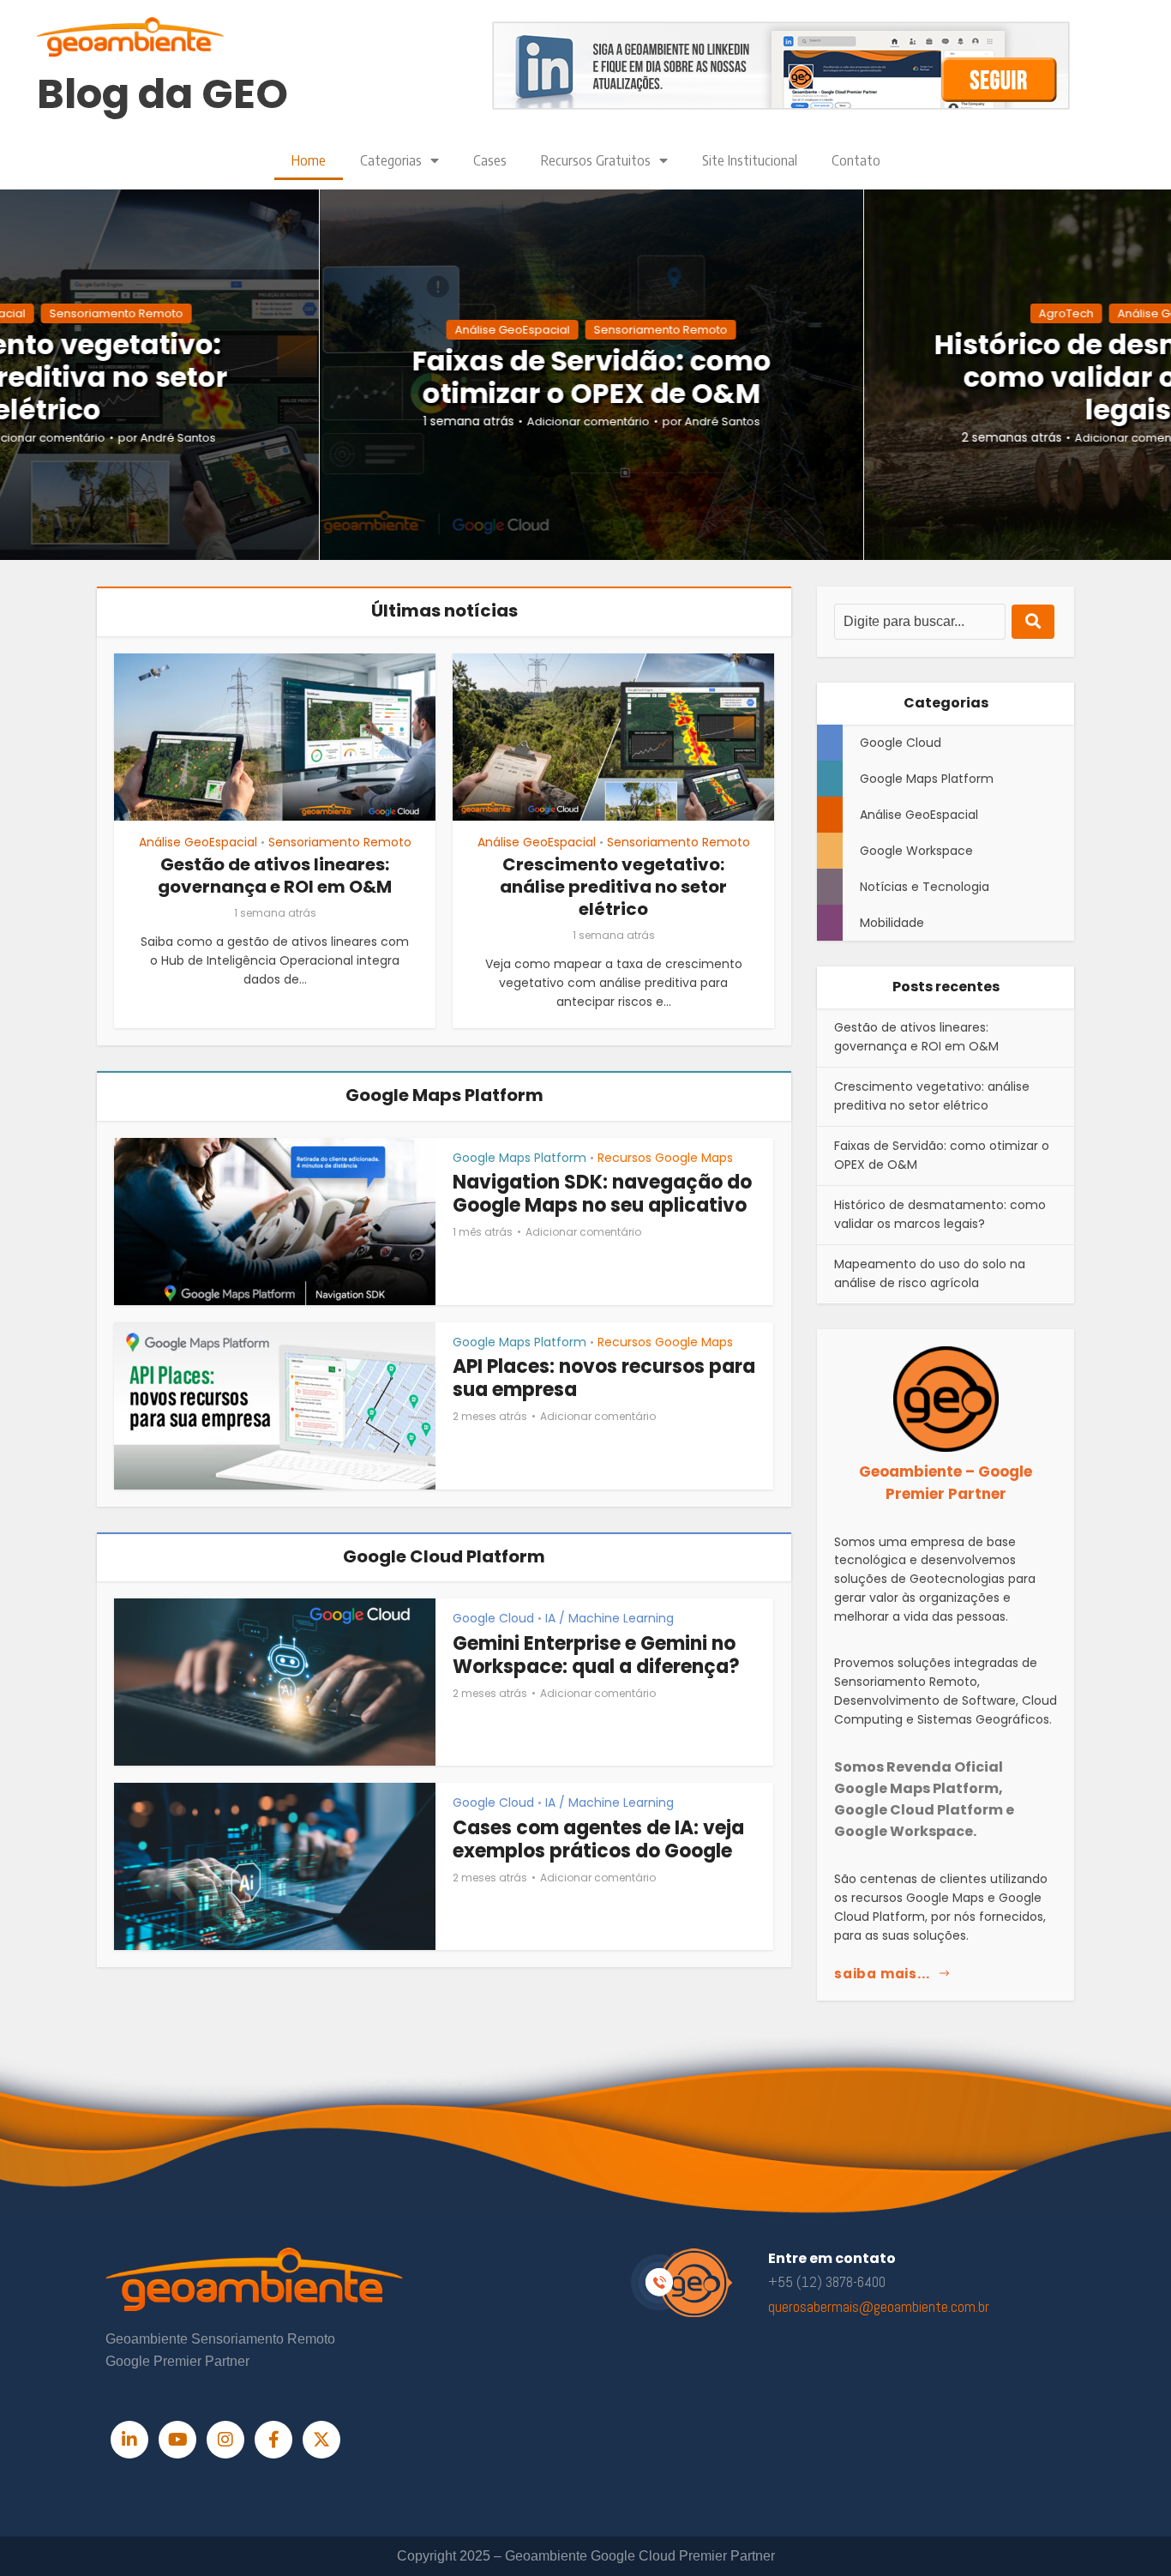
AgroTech (1060, 313)
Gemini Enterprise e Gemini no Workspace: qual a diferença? (596, 1655)
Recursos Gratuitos (596, 160)
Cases (490, 160)
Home (309, 160)
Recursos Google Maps (665, 1158)
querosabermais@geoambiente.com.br (879, 2307)
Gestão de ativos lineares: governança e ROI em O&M (275, 876)
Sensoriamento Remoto (111, 313)
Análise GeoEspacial (507, 330)
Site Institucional (750, 160)
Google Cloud (493, 1618)
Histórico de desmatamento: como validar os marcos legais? (940, 1214)
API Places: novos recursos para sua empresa (604, 1378)
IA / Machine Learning (610, 1618)
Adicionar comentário (582, 422)
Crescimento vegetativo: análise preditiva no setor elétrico (613, 887)
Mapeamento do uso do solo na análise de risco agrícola (930, 1273)
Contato (856, 160)
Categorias (391, 160)
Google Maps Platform (519, 1158)
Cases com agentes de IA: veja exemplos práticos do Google (598, 1840)
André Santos (172, 439)
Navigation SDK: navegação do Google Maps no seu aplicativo (602, 1194)
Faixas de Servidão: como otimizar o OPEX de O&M (586, 377)
